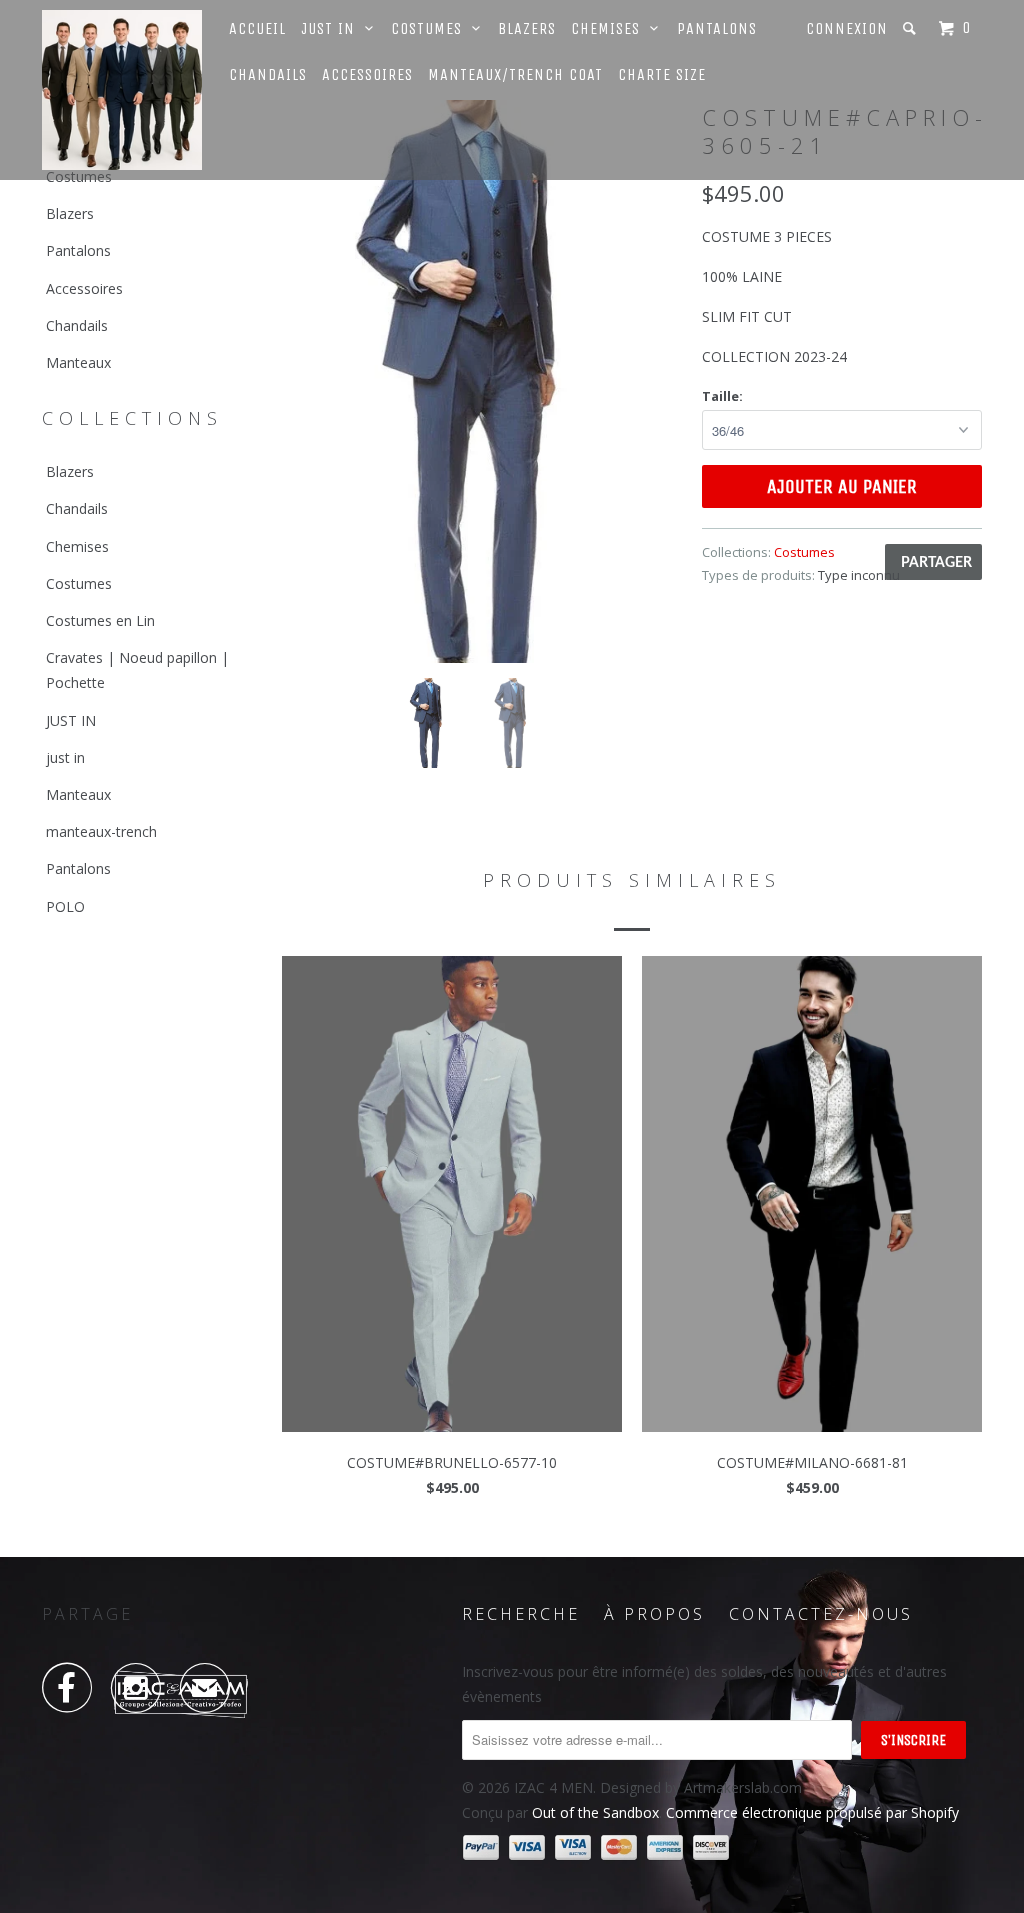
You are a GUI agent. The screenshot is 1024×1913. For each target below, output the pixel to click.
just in (65, 757)
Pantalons (717, 28)
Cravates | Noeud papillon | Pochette (137, 670)
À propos (654, 1614)
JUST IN (71, 720)
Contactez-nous (821, 1614)
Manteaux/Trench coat (515, 74)
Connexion (847, 28)
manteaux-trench (101, 831)
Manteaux (78, 362)
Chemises (610, 28)
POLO (65, 906)
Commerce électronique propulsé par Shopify (812, 1812)
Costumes (431, 28)
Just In (333, 28)
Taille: (722, 396)
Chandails (268, 74)
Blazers (527, 28)
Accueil (257, 28)
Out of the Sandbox (595, 1812)
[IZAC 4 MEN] (122, 90)
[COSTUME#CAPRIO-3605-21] (482, 381)
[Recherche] (911, 28)
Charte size (662, 74)
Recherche (521, 1614)
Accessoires (367, 74)
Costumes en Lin (100, 620)
